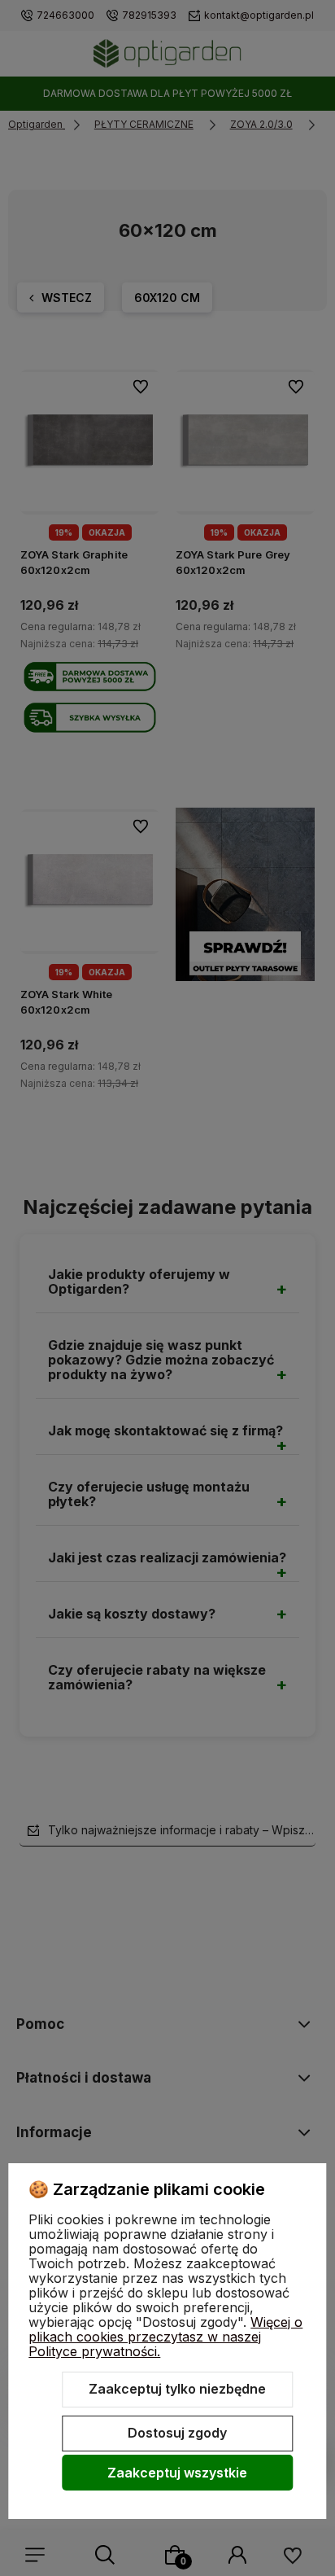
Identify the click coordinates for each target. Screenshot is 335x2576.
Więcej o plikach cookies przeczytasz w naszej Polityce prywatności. (165, 2337)
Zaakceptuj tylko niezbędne (177, 2389)
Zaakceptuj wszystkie (177, 2473)
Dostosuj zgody (177, 2433)
